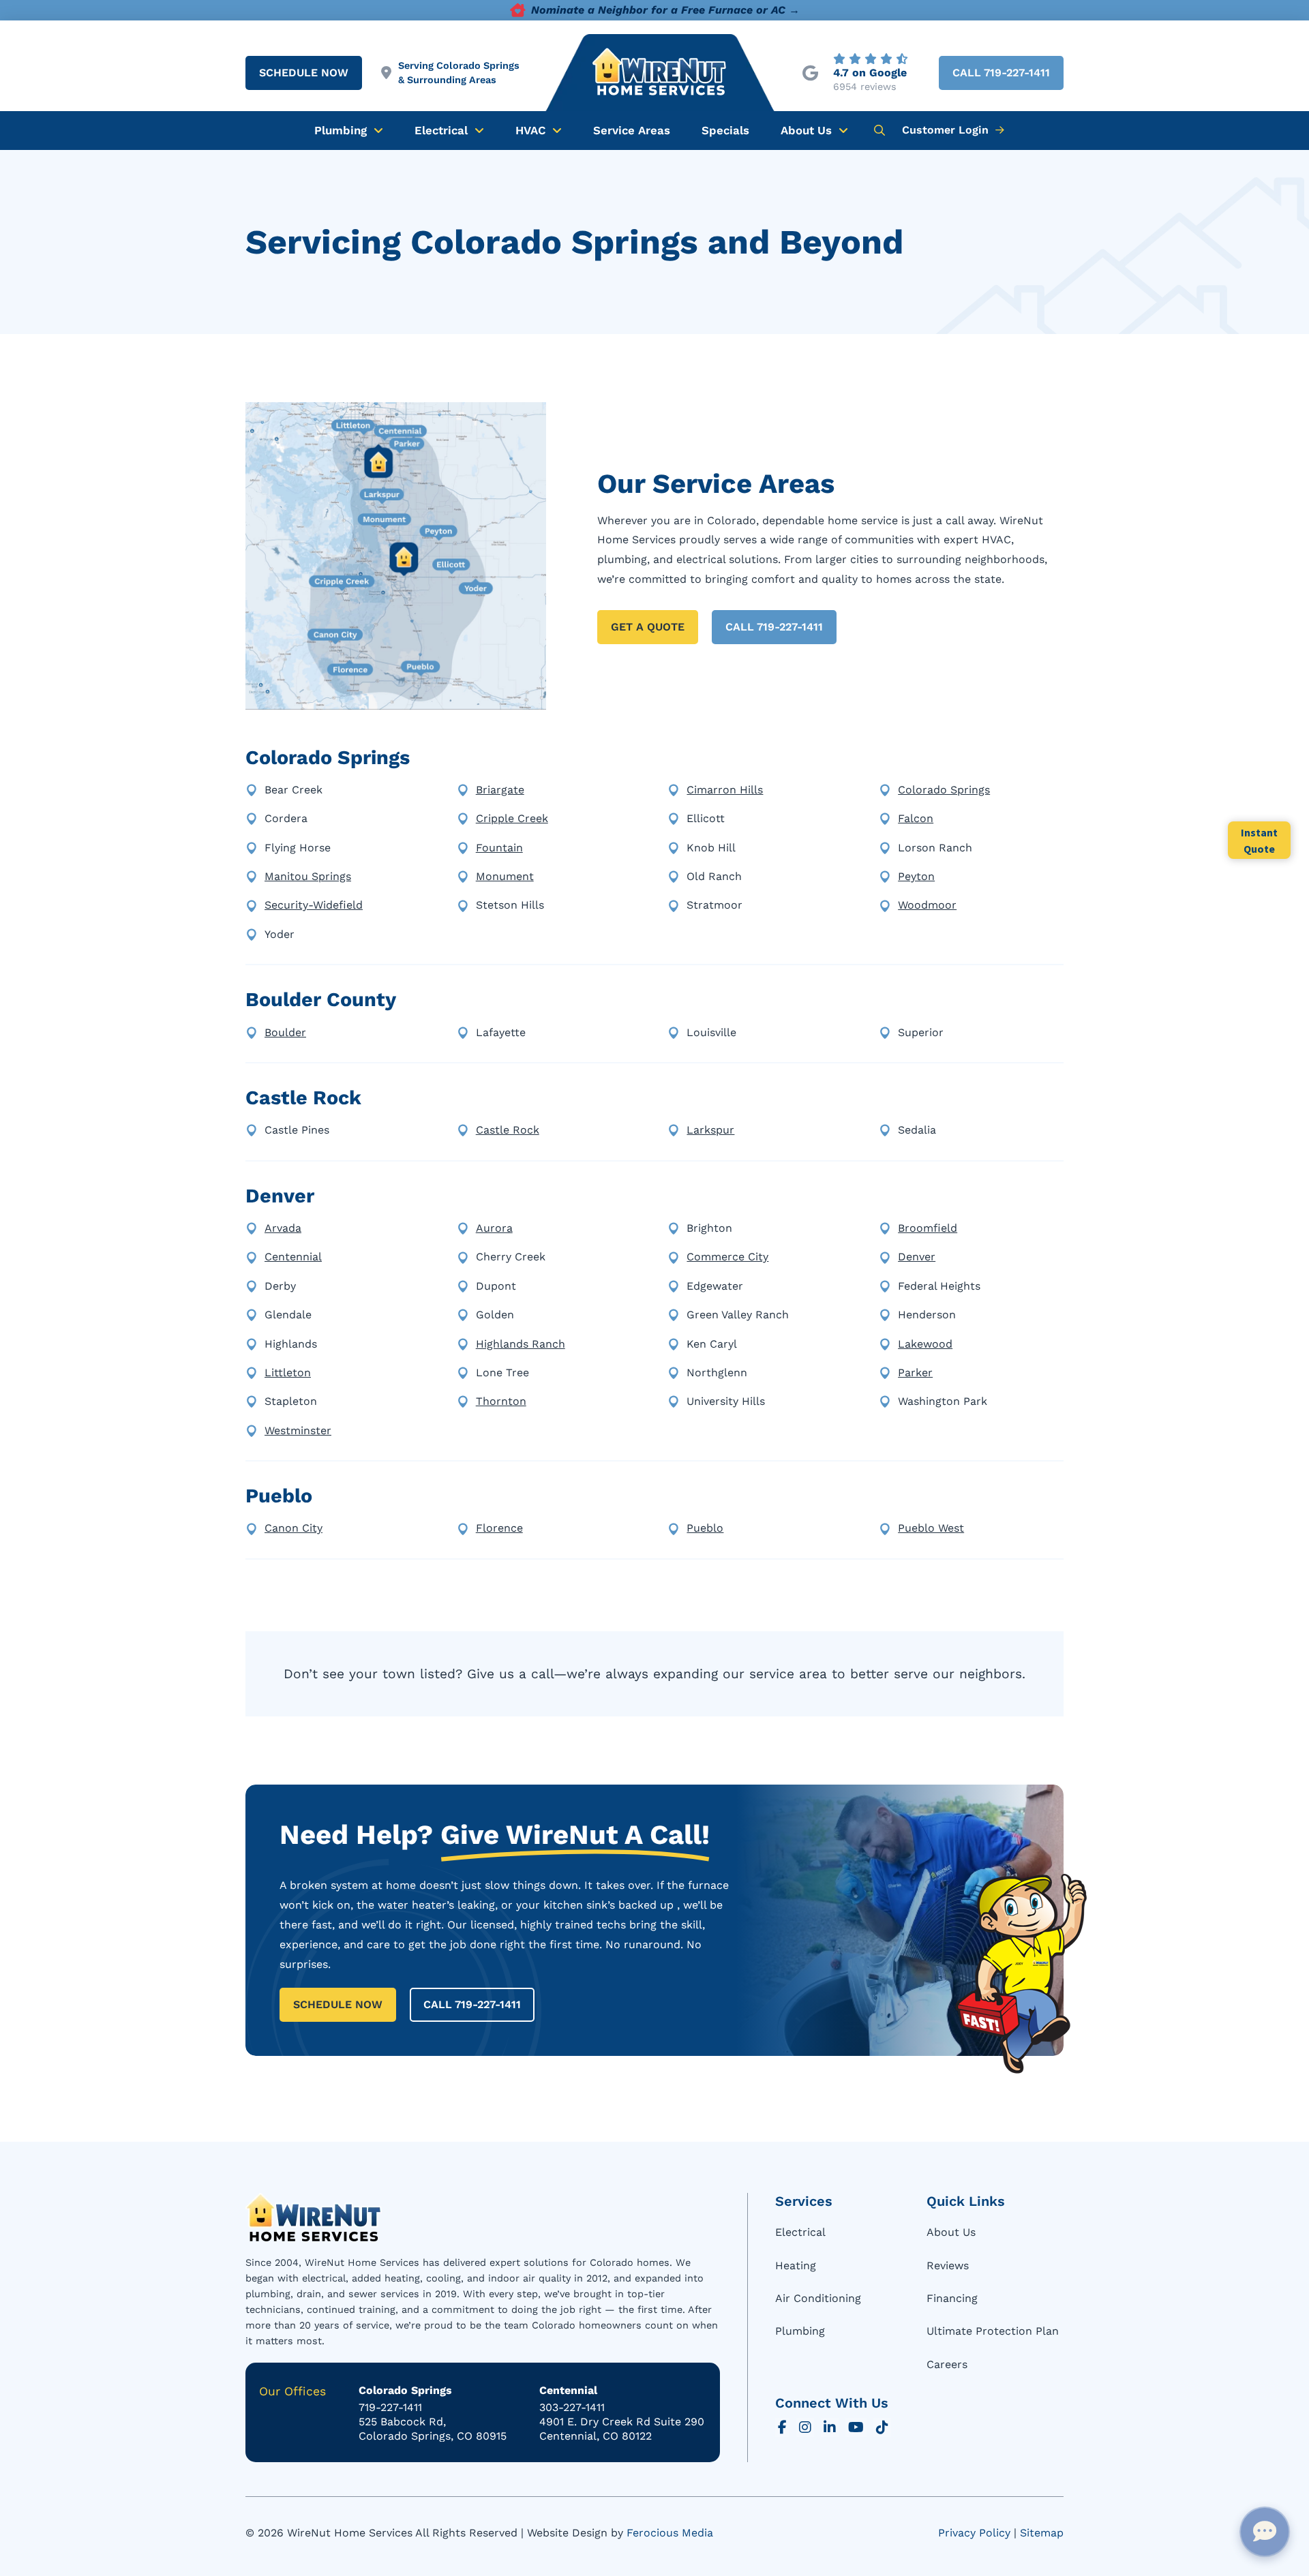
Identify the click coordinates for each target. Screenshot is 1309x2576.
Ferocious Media (670, 2533)
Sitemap (1042, 2533)
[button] (879, 130)
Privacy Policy (974, 2533)
